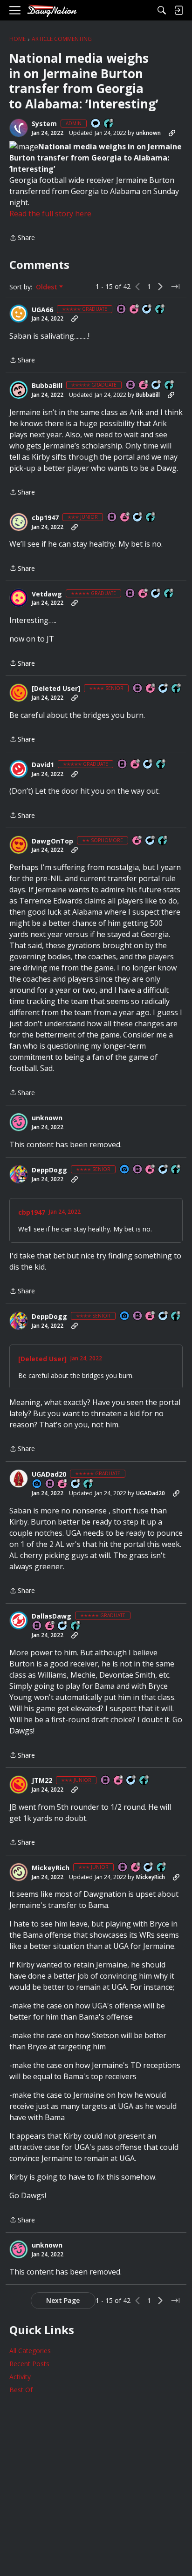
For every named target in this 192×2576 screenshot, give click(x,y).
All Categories (30, 2351)
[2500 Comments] (147, 310)
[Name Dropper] (122, 310)
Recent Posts (29, 2364)
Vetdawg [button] (47, 594)
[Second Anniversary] (125, 518)
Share (22, 238)
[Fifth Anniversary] (151, 689)
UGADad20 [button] (49, 1474)
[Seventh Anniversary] (144, 385)
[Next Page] (160, 287)
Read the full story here (50, 214)
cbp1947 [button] (45, 518)
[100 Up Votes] (144, 1781)
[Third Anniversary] (151, 1170)
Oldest (48, 287)
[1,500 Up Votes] (169, 594)
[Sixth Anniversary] (135, 310)
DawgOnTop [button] (52, 841)
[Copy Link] (172, 133)
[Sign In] (178, 10)
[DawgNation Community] (52, 10)
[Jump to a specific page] (175, 287)
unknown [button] (148, 133)
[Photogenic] (125, 1170)
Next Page (63, 2300)
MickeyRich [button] (51, 1868)
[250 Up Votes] (176, 1170)
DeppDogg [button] (49, 1170)
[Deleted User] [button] (56, 689)
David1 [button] (43, 765)
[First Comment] (96, 124)
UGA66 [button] (42, 310)
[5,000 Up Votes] (160, 310)
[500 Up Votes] (177, 689)
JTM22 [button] (42, 1780)
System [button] (44, 124)
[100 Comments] (164, 1170)
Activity (20, 2377)
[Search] (162, 10)
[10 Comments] (138, 518)
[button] (19, 128)
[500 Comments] (164, 689)
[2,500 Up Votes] (170, 385)
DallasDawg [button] (51, 1616)
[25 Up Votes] (109, 124)
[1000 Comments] (157, 385)
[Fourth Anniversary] (119, 1781)
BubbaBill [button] (47, 386)
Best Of (21, 2390)
